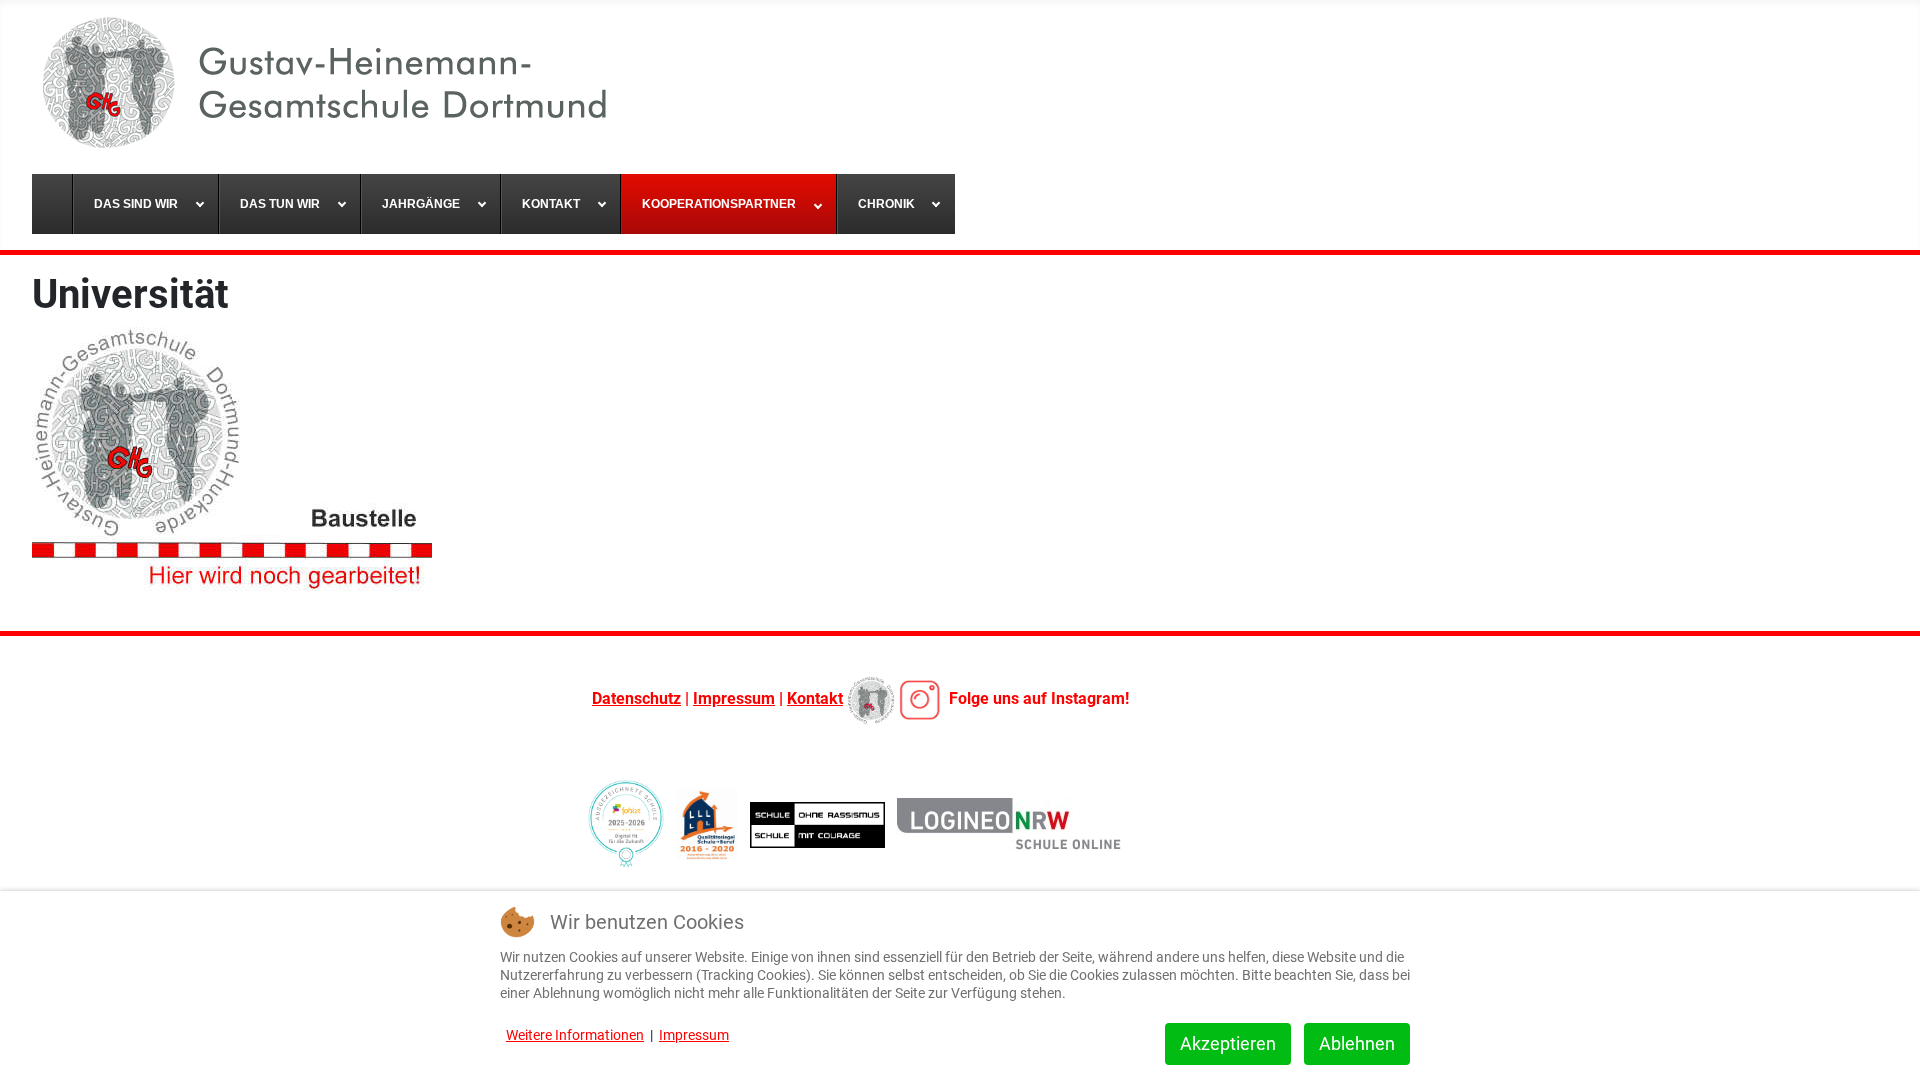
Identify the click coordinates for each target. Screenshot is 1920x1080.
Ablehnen (1357, 1043)
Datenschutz (636, 698)
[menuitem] (52, 204)
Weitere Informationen (575, 1035)
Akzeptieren (1228, 1043)
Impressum (734, 698)
